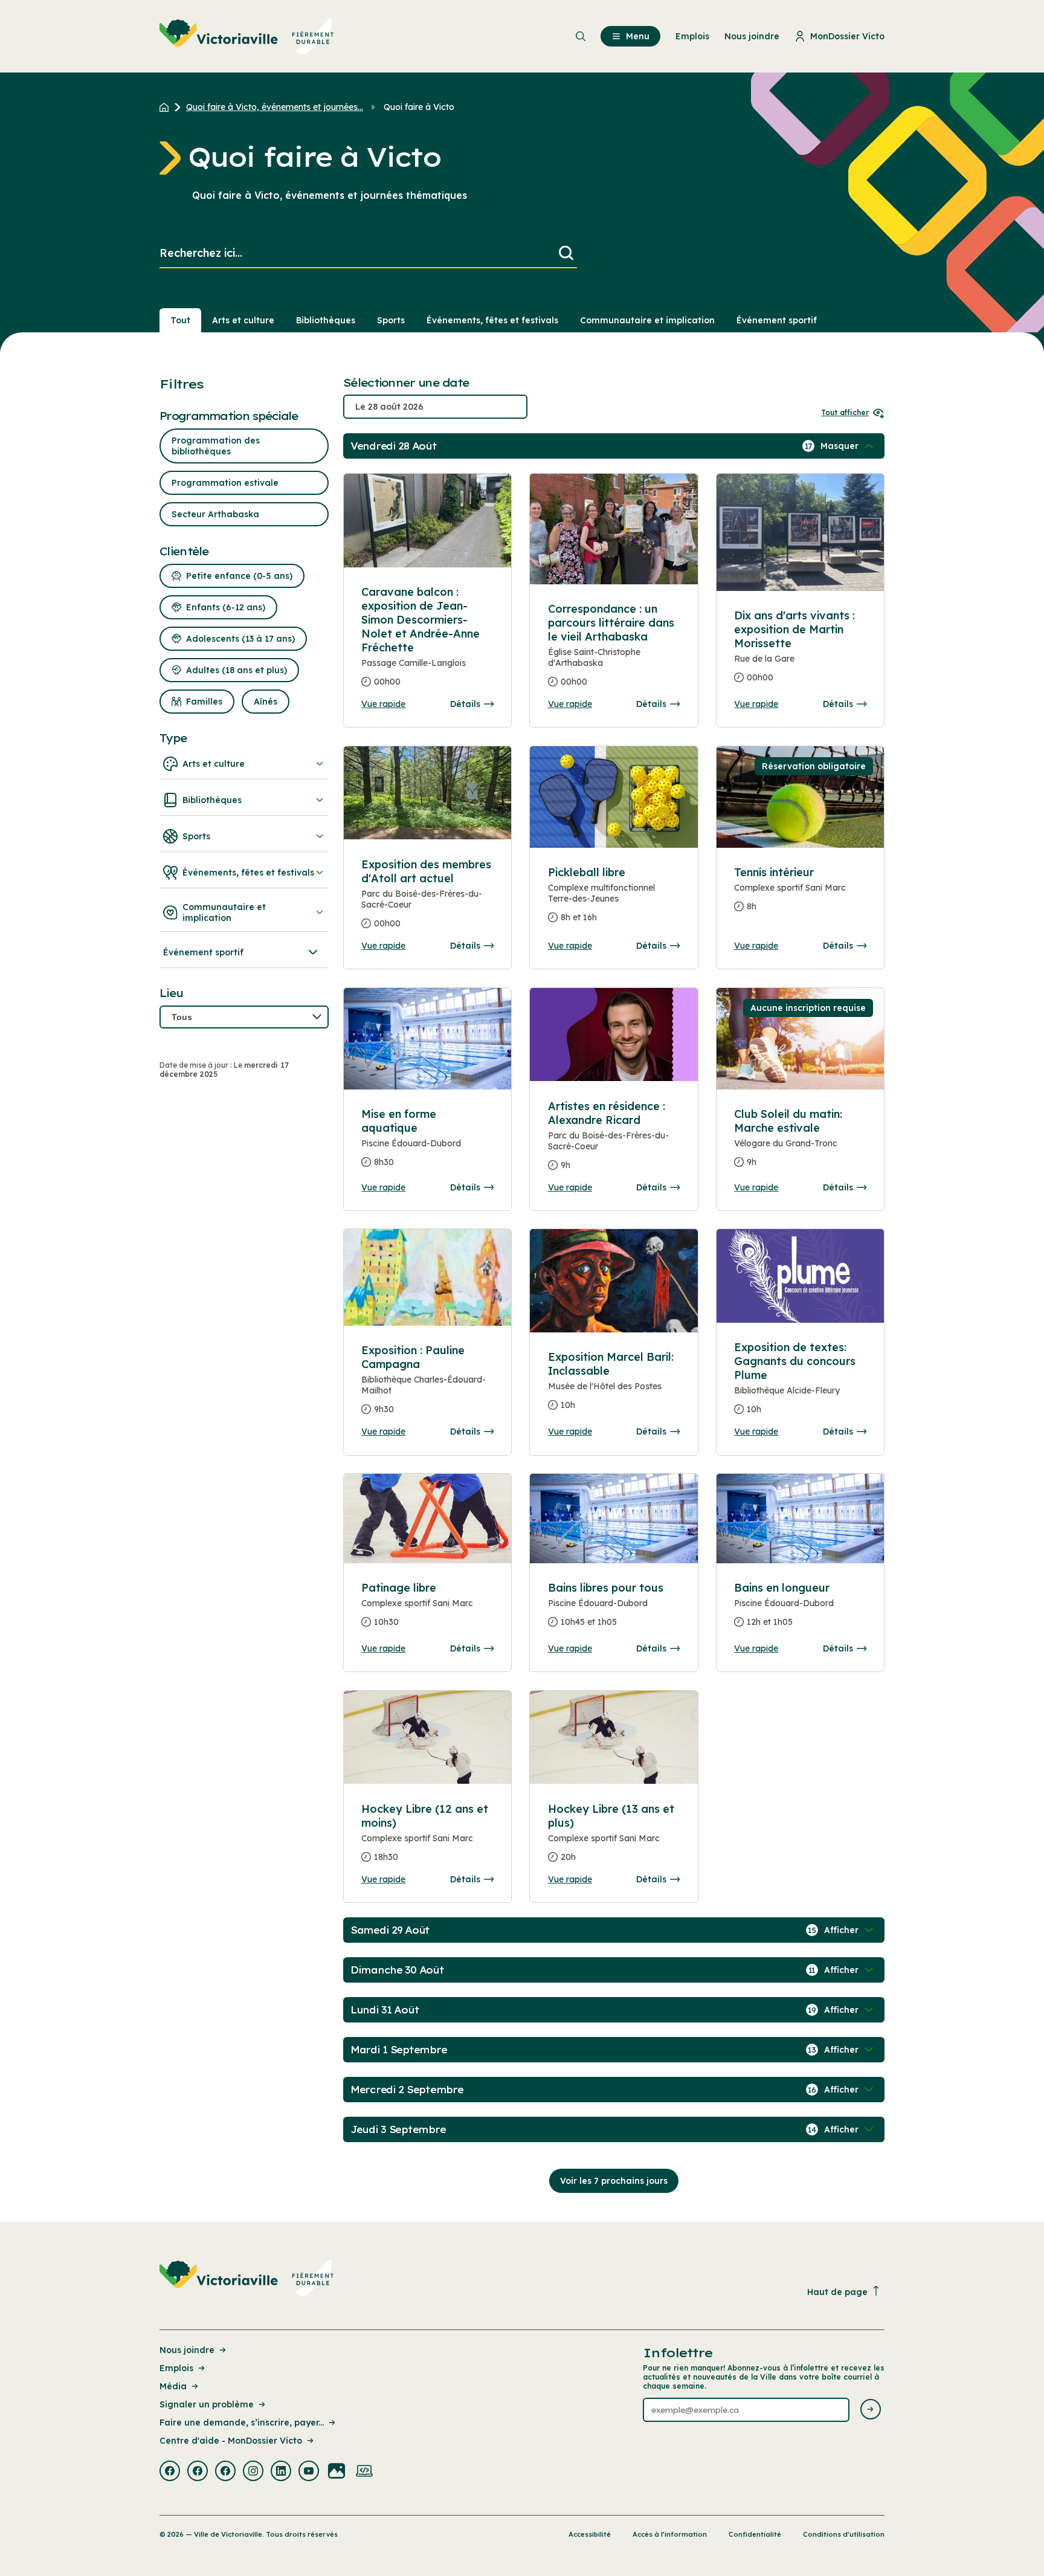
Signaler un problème (207, 2404)
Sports (391, 320)
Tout (180, 320)
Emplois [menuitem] (692, 36)
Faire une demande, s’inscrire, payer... (242, 2423)
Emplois (176, 2368)
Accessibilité (590, 2534)
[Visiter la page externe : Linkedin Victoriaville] (281, 2472)
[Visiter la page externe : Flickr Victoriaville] (337, 2472)
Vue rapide (383, 704)
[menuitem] (247, 36)
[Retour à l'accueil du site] (167, 107)
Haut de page (837, 2292)
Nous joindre (187, 2350)
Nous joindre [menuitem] (752, 36)
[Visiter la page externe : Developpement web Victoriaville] (364, 2472)
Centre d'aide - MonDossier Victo (231, 2441)
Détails (465, 704)
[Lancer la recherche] (566, 253)
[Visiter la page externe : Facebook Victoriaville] (170, 2472)
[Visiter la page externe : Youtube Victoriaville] (309, 2472)
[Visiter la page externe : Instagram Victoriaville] (253, 2472)
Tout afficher (845, 412)
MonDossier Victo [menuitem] (847, 36)
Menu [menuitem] (638, 36)
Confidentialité (755, 2534)
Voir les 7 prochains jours (614, 2181)
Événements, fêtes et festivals (492, 320)
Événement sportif (777, 320)
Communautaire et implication (647, 320)
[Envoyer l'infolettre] (871, 2410)
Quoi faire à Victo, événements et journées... (275, 107)
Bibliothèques (326, 320)
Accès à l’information (670, 2534)
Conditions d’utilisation (844, 2534)
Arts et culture (243, 320)
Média (173, 2386)
